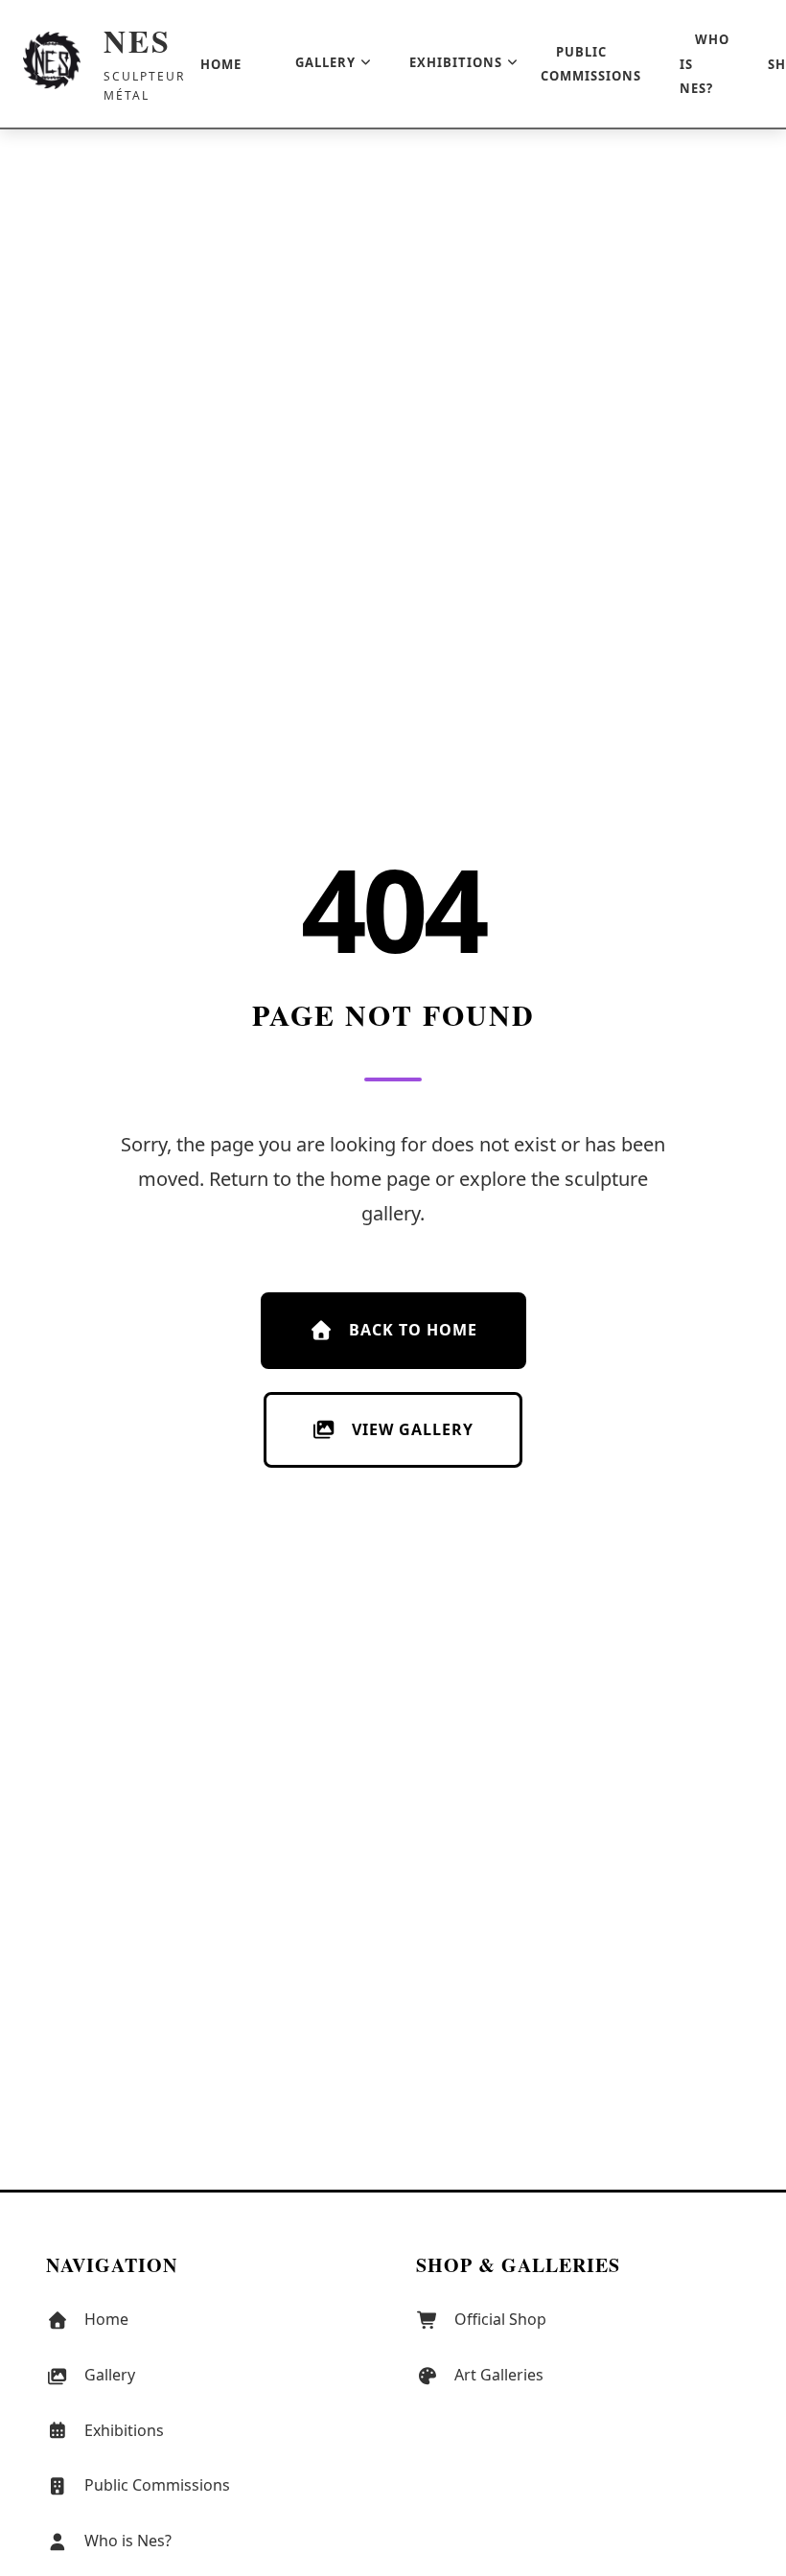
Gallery (325, 62)
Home (221, 64)
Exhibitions (456, 62)
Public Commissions (591, 64)
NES (138, 41)
